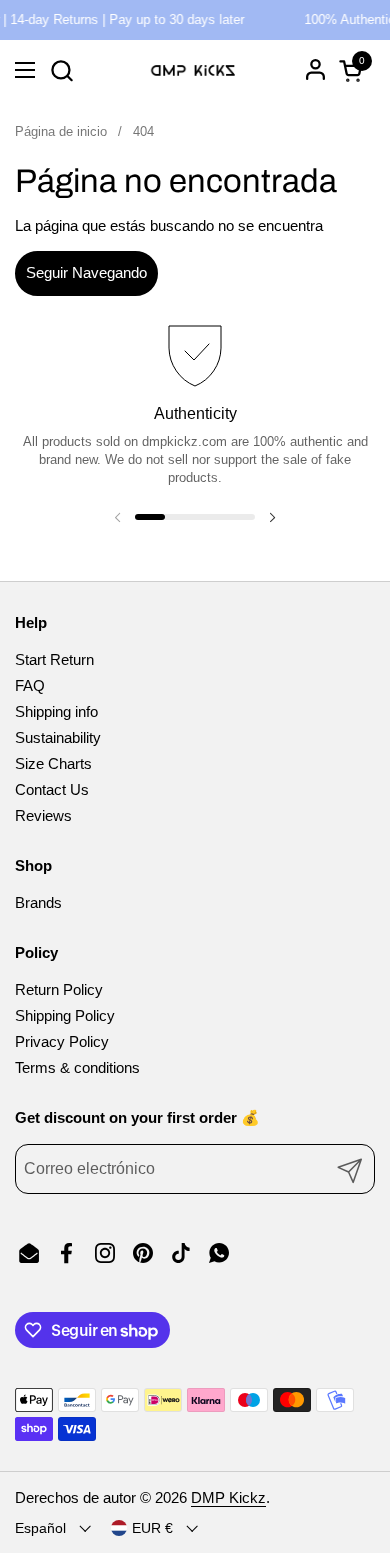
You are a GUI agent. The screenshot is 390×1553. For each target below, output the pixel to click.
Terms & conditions (77, 1067)
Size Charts (53, 763)
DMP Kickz (228, 1497)
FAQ (30, 685)
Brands (38, 902)
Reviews (43, 815)
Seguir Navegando (86, 272)
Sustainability (58, 737)
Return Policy (59, 989)
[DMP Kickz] (192, 70)
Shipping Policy (65, 1015)
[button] (61, 70)
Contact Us (52, 789)
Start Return (54, 659)
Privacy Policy (62, 1041)
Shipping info (56, 711)
